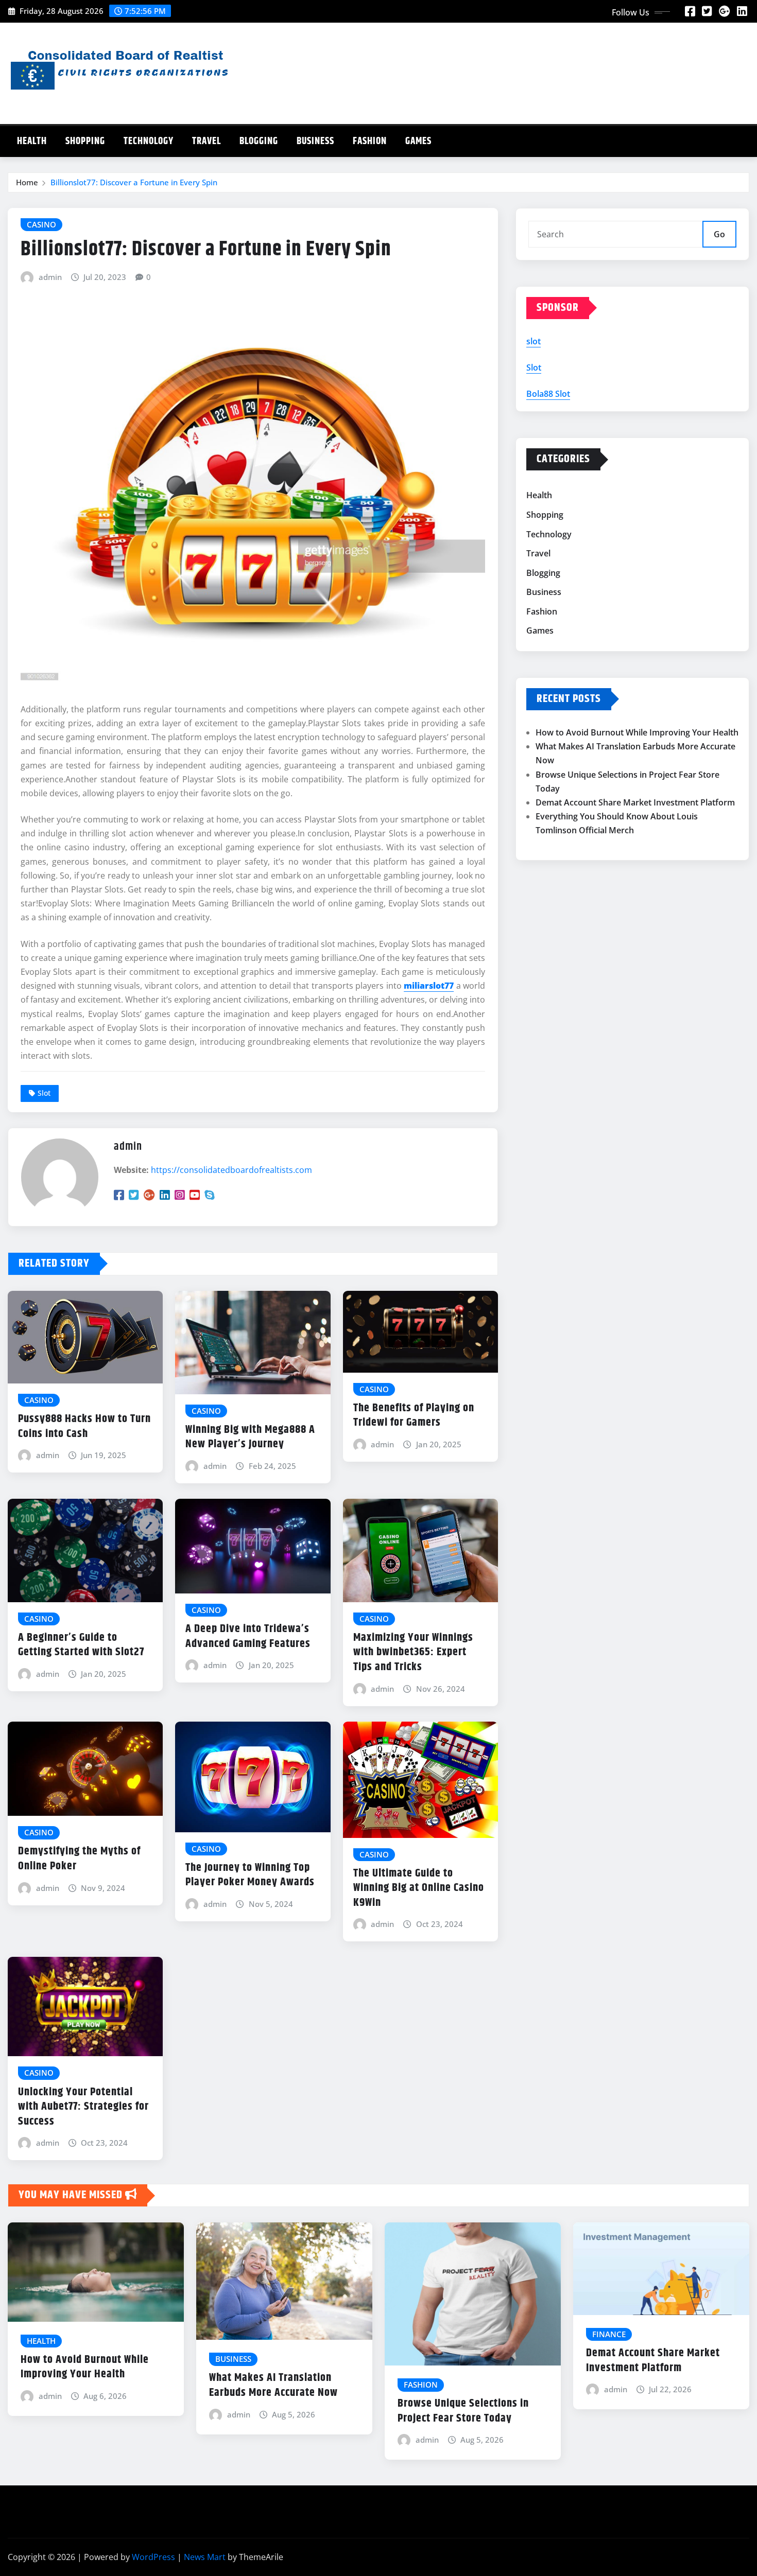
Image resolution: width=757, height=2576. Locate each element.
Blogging (259, 141)
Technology (149, 141)
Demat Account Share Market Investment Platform (635, 802)
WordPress (153, 2557)
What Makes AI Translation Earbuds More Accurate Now (273, 2385)
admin (50, 277)
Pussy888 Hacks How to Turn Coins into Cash (84, 1426)
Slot (44, 1093)
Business (315, 141)
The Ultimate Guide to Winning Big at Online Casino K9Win (419, 1888)
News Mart (205, 2557)
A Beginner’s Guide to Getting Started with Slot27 (81, 1645)
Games (418, 141)
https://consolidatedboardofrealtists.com (231, 1170)
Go (719, 234)
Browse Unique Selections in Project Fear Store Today (463, 2411)
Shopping (85, 141)
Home (27, 182)
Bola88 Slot (548, 394)
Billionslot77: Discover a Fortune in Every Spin (134, 182)
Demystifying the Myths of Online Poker (79, 1859)
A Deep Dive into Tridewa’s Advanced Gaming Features (248, 1636)
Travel (207, 141)
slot (534, 341)
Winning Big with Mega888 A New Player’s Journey (250, 1437)
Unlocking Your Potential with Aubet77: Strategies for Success (83, 2107)
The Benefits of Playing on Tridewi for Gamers (414, 1416)
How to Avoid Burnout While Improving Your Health (637, 732)
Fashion (370, 141)
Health (32, 141)
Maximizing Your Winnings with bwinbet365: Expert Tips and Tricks (413, 1652)
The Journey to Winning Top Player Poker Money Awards (250, 1875)
